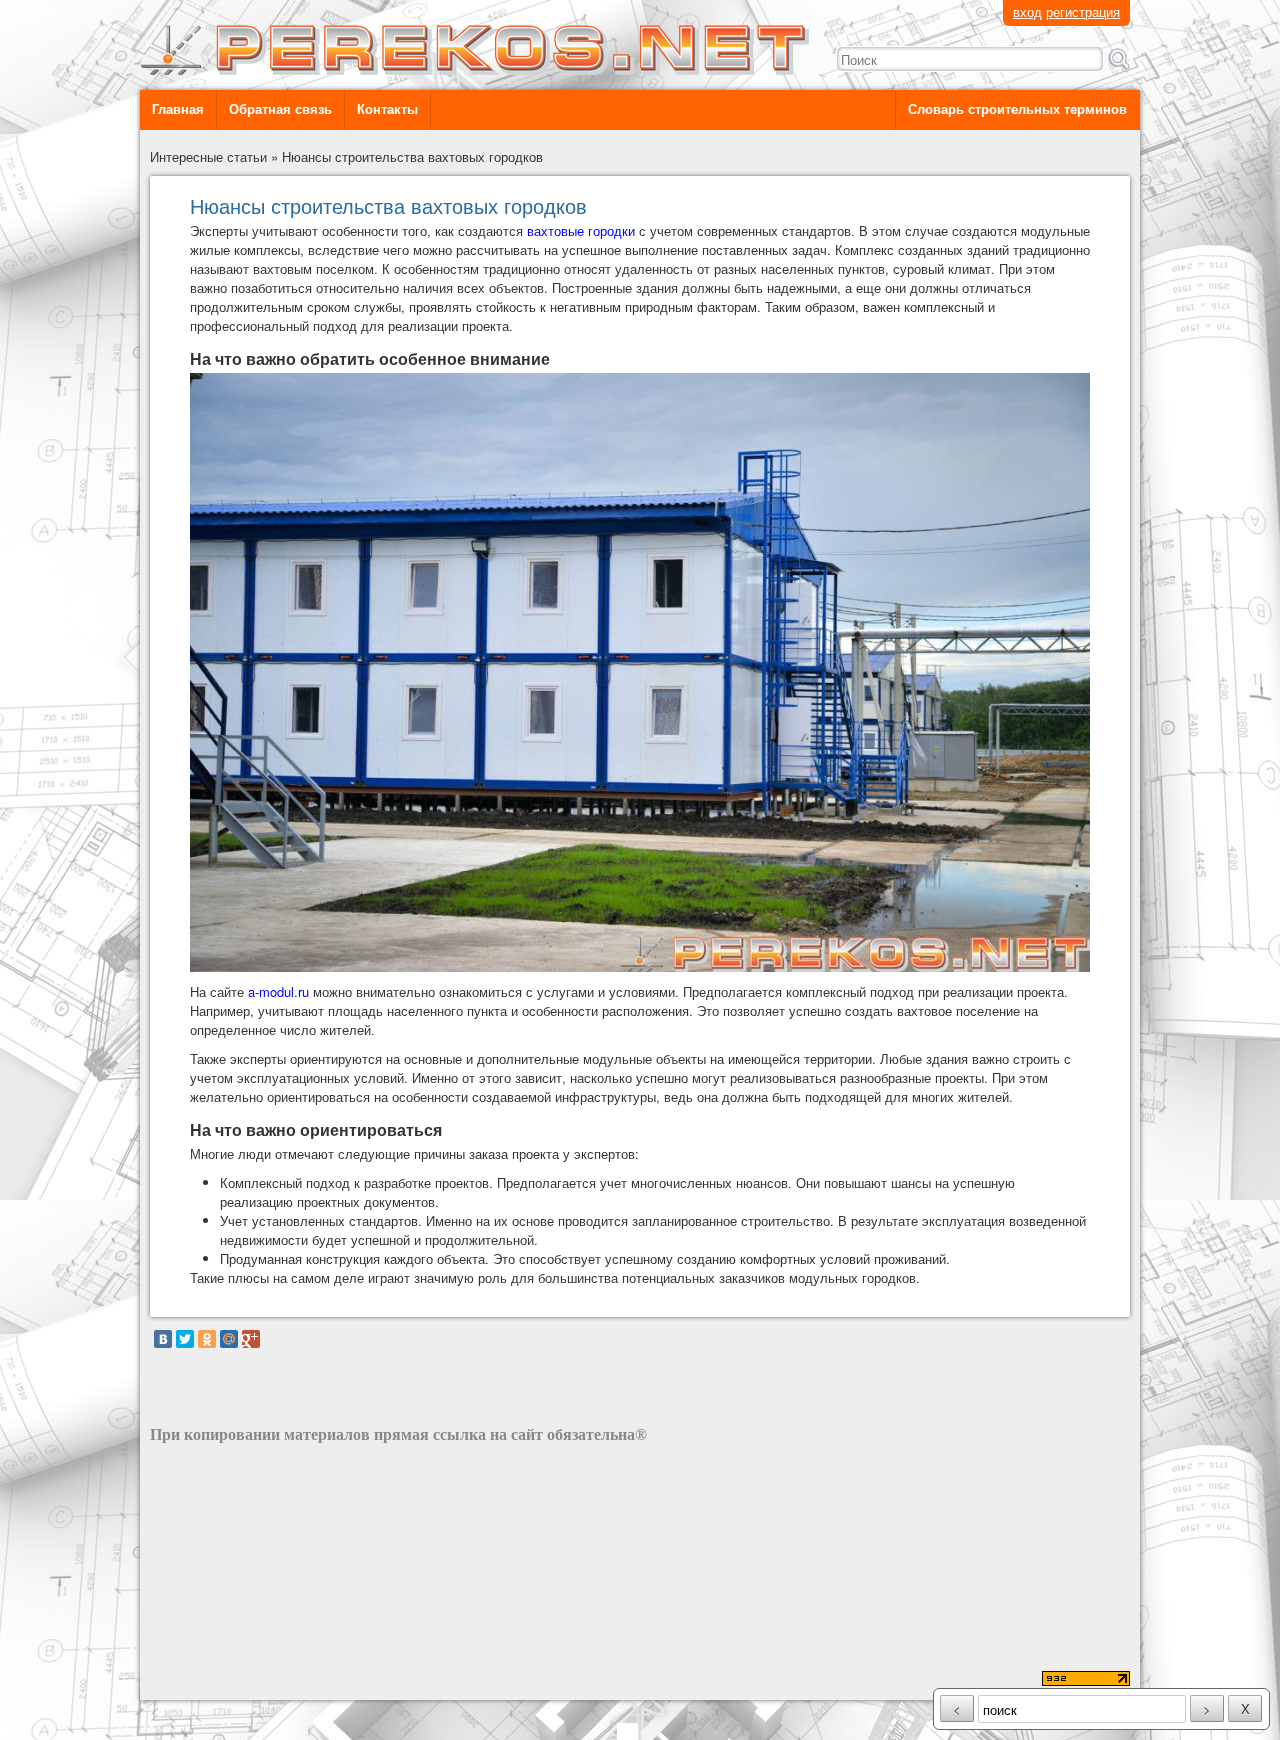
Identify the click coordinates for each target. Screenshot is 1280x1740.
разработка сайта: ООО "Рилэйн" (251, 1680)
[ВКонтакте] (163, 1339)
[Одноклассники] (207, 1339)
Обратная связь (280, 109)
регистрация (1083, 11)
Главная (178, 109)
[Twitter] (185, 1339)
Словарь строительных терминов (1017, 109)
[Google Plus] (251, 1339)
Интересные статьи (208, 156)
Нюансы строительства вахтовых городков (412, 156)
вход (1027, 11)
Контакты (387, 109)
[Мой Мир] (229, 1339)
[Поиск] (1119, 59)
